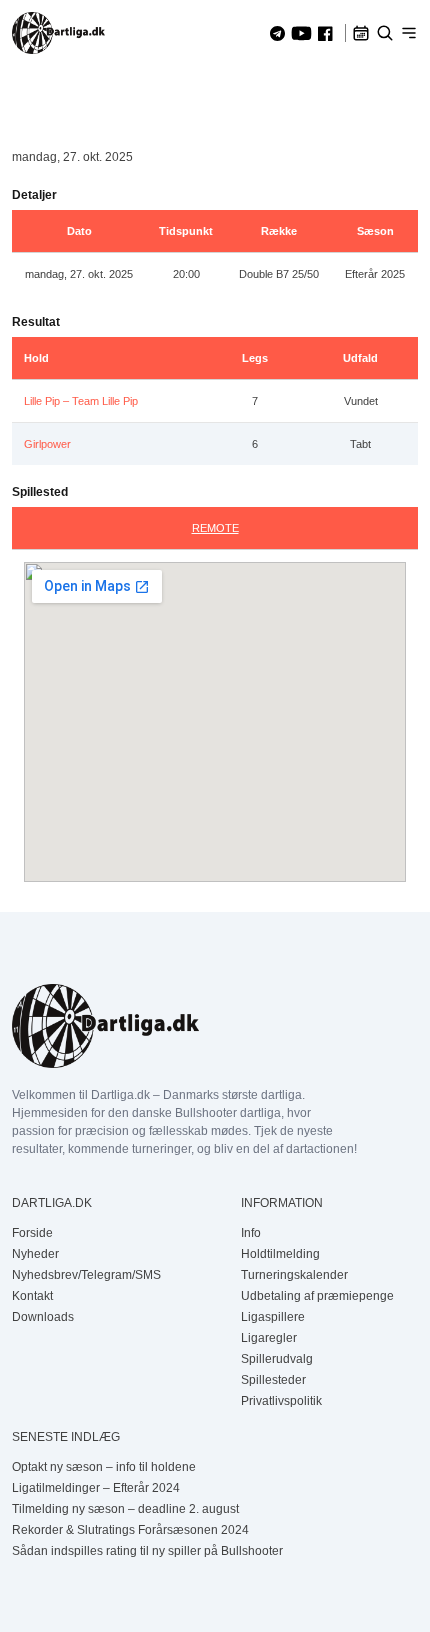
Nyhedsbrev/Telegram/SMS (86, 1275)
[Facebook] (325, 33)
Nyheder (35, 1254)
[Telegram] (277, 33)
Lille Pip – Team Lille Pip (81, 401)
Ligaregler (269, 1338)
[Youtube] (301, 33)
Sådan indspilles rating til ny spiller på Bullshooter (147, 1551)
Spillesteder (273, 1380)
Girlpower (47, 444)
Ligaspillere (273, 1317)
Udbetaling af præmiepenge (317, 1296)
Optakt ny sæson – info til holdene (104, 1467)
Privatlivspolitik (281, 1401)
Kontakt (32, 1296)
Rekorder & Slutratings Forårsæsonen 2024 (130, 1530)
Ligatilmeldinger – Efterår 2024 (96, 1488)
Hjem (26, 93)
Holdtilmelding (280, 1254)
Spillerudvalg (277, 1359)
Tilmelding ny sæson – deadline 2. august (125, 1509)
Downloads (43, 1317)
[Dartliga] (58, 33)
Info (251, 1233)
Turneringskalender (294, 1275)
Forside (32, 1233)
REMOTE (215, 528)
